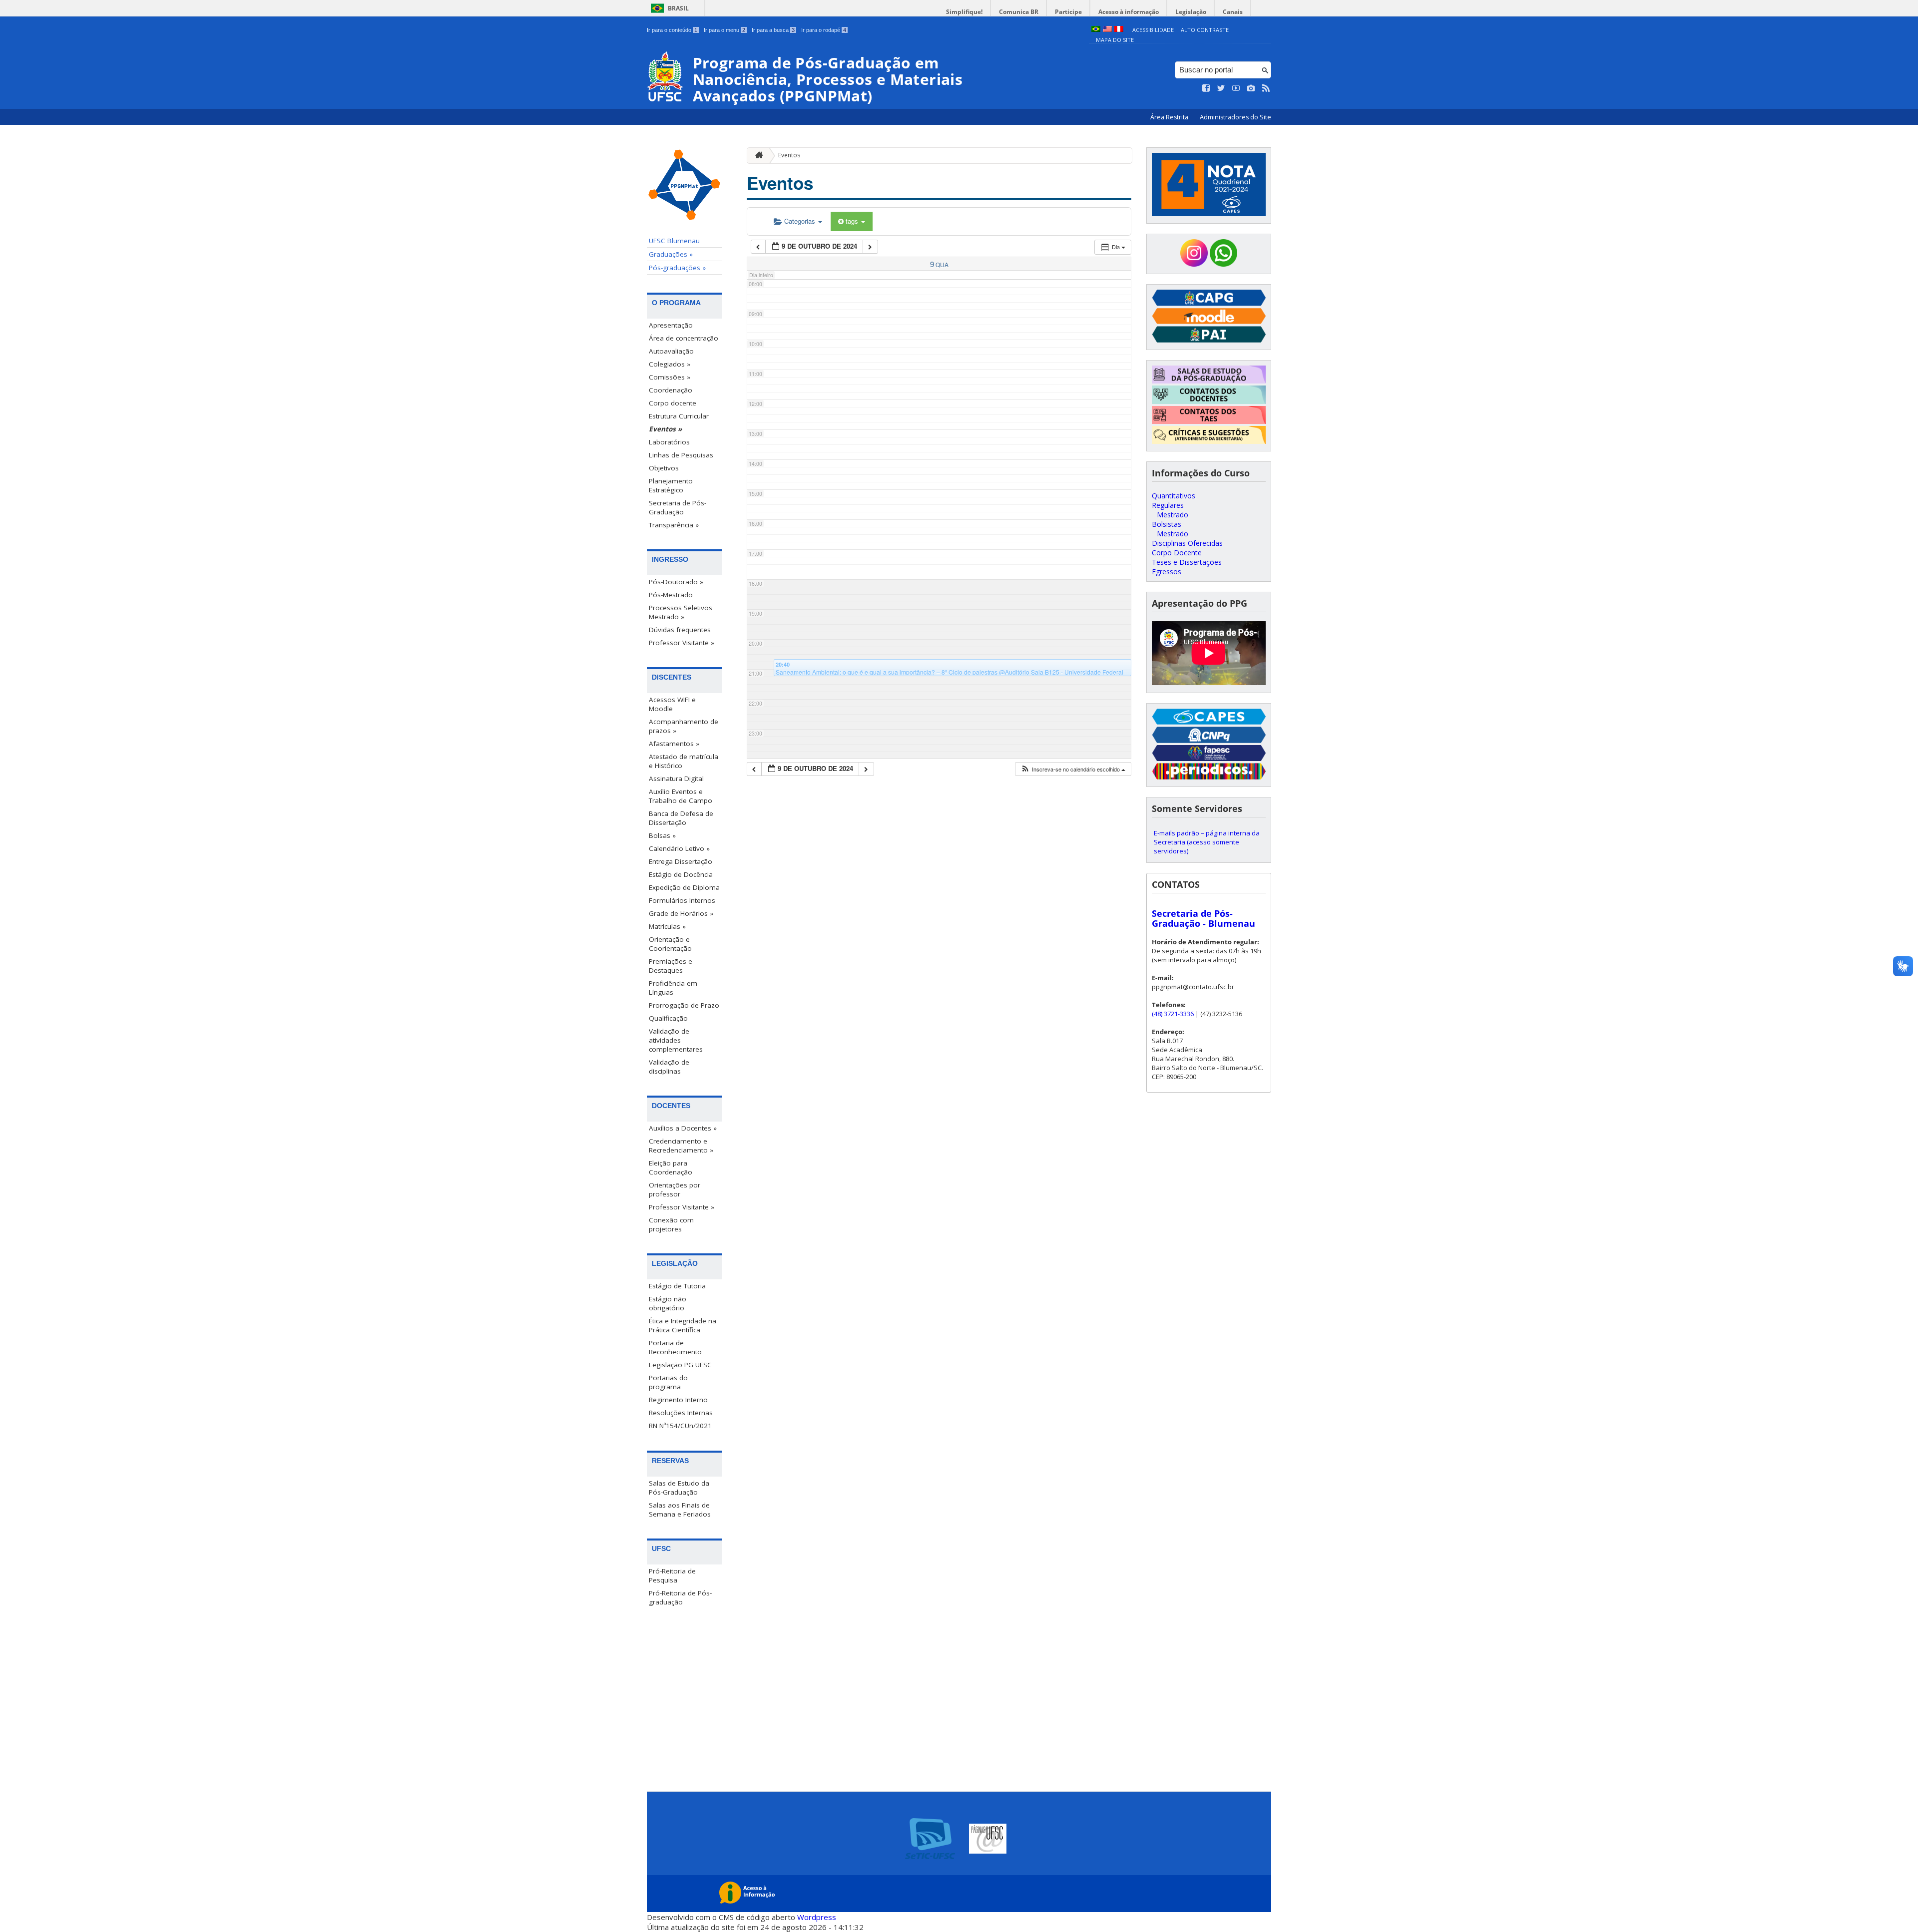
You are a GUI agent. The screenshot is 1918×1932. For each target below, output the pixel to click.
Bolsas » (662, 835)
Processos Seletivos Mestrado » (681, 612)
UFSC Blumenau (674, 241)
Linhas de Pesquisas (681, 455)
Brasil (678, 8)
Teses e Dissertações (1187, 562)
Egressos (1167, 572)
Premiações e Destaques (671, 966)
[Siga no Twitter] (1221, 88)
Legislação (1191, 12)
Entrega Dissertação (681, 861)
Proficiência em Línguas (673, 988)
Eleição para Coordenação (671, 1167)
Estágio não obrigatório (668, 1303)
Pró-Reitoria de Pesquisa (672, 1575)
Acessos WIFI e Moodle (672, 704)
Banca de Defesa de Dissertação (681, 818)
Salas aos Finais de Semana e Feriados (680, 1510)
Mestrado (1173, 515)
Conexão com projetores (671, 1224)
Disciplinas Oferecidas (1187, 543)
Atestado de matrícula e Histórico (684, 761)
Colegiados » (670, 364)
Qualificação (668, 1018)
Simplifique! (964, 12)
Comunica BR (1019, 12)
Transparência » (674, 525)
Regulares (1168, 505)
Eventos (789, 155)
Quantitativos (1174, 496)
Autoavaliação (671, 351)
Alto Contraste (1205, 30)
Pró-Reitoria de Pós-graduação (680, 1597)
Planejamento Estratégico (671, 485)
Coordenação (671, 390)
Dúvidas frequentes (680, 630)
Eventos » (665, 429)
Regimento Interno (678, 1400)
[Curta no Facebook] (1206, 88)
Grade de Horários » (681, 913)
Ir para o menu (724, 30)
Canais (1233, 12)
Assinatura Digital (676, 778)
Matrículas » (667, 926)
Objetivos (664, 468)
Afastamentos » (674, 744)
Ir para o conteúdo (672, 30)
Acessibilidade (1153, 30)
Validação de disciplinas (669, 1067)
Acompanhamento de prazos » (684, 726)
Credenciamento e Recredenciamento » (681, 1146)
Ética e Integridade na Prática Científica (683, 1325)
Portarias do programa (668, 1382)
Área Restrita (1170, 117)
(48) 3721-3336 (1173, 1014)
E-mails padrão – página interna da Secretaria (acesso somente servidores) (1207, 842)
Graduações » (671, 254)
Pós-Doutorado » (676, 582)
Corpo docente (673, 403)
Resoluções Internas (681, 1413)
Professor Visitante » (682, 643)
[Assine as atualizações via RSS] (1266, 88)
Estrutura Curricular (679, 416)
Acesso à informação (1129, 12)
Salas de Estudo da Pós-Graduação (679, 1488)
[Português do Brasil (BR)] (1096, 30)
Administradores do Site (1235, 117)
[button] (1073, 769)
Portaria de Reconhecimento (675, 1347)
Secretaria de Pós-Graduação (678, 507)
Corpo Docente (1177, 553)
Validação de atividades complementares (676, 1040)
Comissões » (670, 377)
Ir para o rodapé (824, 30)
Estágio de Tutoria (677, 1286)
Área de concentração (684, 338)
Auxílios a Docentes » (683, 1128)
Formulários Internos (682, 900)
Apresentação (671, 325)
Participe (1068, 12)
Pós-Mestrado (671, 595)
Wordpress (817, 1917)
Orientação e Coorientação (670, 944)
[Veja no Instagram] (1251, 88)
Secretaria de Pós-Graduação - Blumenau (1203, 918)
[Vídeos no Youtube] (1236, 88)
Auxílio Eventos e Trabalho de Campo (681, 796)
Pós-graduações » (677, 268)
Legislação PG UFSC (680, 1365)
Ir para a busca (773, 30)
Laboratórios (669, 442)
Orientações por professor (675, 1189)
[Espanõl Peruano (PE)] (1119, 30)
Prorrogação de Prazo (684, 1005)
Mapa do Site (1115, 40)
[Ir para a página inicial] (757, 156)
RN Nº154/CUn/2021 (680, 1426)
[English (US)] (1107, 30)
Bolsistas (1167, 524)
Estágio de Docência (681, 874)
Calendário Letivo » (679, 848)
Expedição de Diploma (684, 887)
